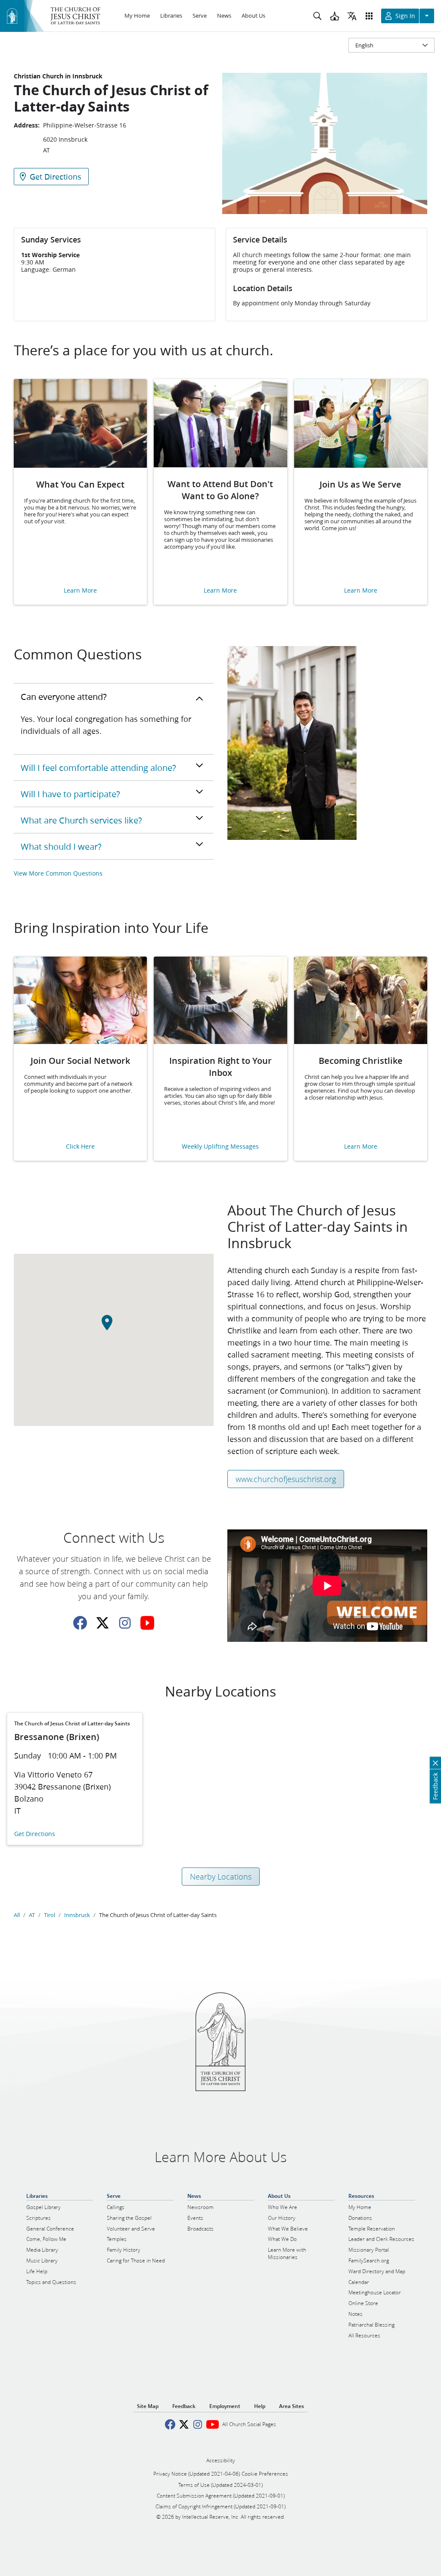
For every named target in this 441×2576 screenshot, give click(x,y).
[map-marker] (114, 1327)
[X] (102, 1623)
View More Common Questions (58, 873)
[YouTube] (147, 1623)
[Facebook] (80, 1623)
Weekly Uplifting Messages (220, 1147)
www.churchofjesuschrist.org (286, 1479)
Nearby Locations (221, 1877)
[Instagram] (125, 1623)
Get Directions (35, 1834)
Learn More (80, 591)
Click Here (80, 1147)
